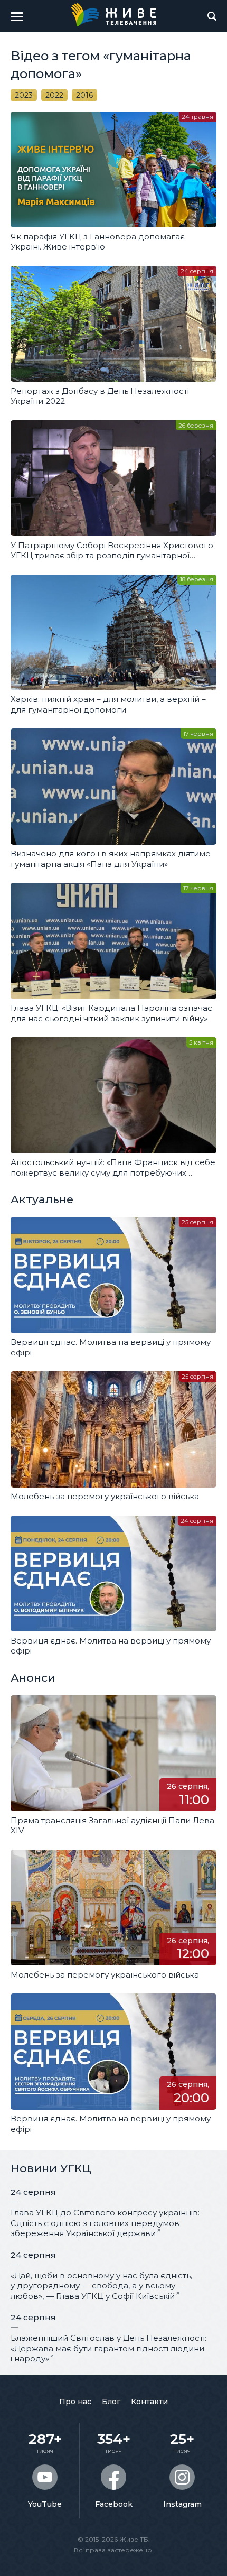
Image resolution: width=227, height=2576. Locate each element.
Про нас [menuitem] (75, 2402)
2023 (24, 95)
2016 (84, 95)
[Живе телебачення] (113, 15)
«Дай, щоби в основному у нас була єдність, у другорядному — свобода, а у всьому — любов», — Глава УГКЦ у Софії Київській (101, 2286)
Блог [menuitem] (111, 2402)
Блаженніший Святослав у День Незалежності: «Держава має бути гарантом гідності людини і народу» (108, 2348)
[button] (17, 16)
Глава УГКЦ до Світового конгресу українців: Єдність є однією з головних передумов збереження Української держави (105, 2223)
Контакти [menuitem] (149, 2402)
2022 (54, 95)
